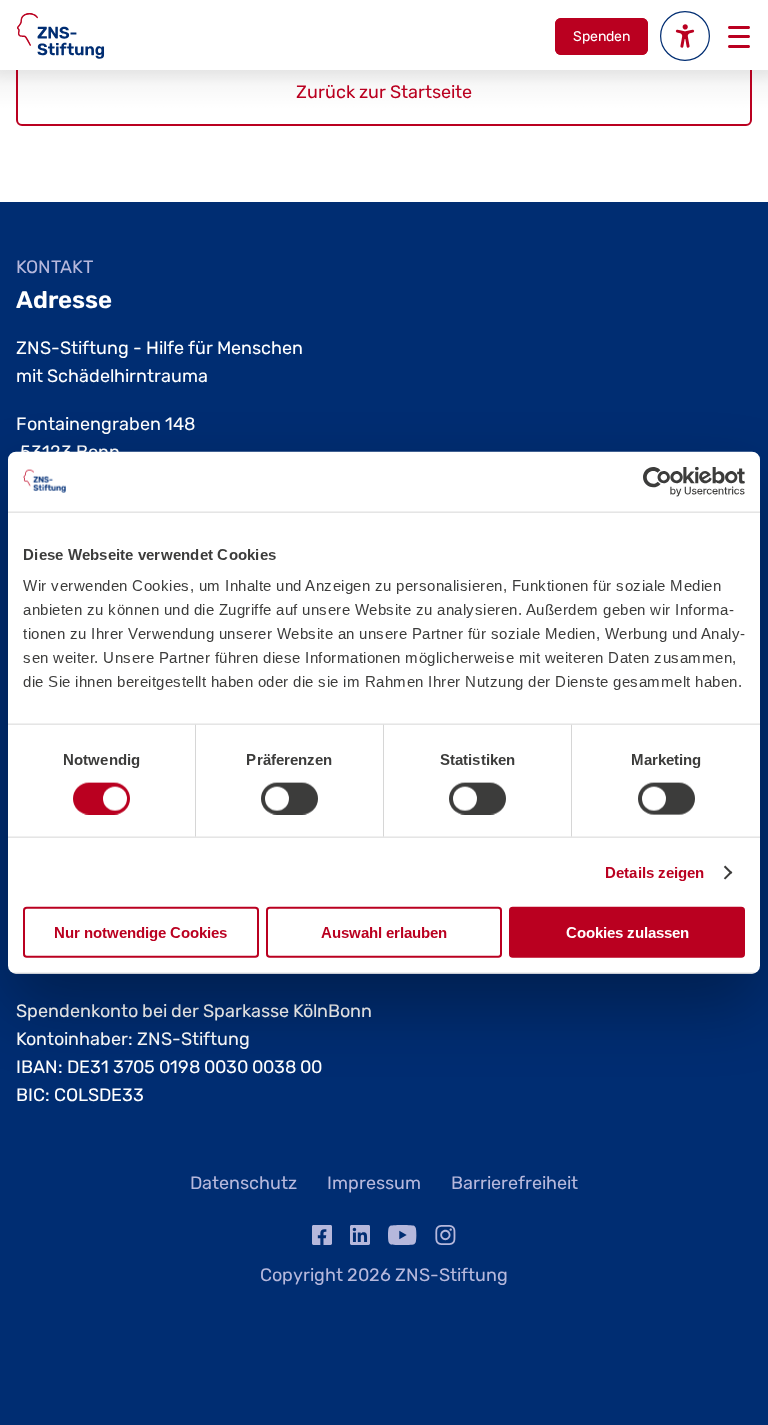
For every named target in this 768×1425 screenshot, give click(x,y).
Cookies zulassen (627, 932)
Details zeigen (654, 871)
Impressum (374, 1183)
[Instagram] (445, 1239)
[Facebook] (322, 1239)
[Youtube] (402, 1239)
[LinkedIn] (360, 1239)
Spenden (601, 36)
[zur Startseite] (60, 36)
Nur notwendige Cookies (140, 932)
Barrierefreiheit (514, 1183)
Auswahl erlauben (384, 932)
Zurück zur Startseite (384, 92)
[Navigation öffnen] (737, 36)
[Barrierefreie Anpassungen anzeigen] (685, 36)
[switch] (289, 798)
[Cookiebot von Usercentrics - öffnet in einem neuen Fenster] (657, 481)
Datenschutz (243, 1183)
